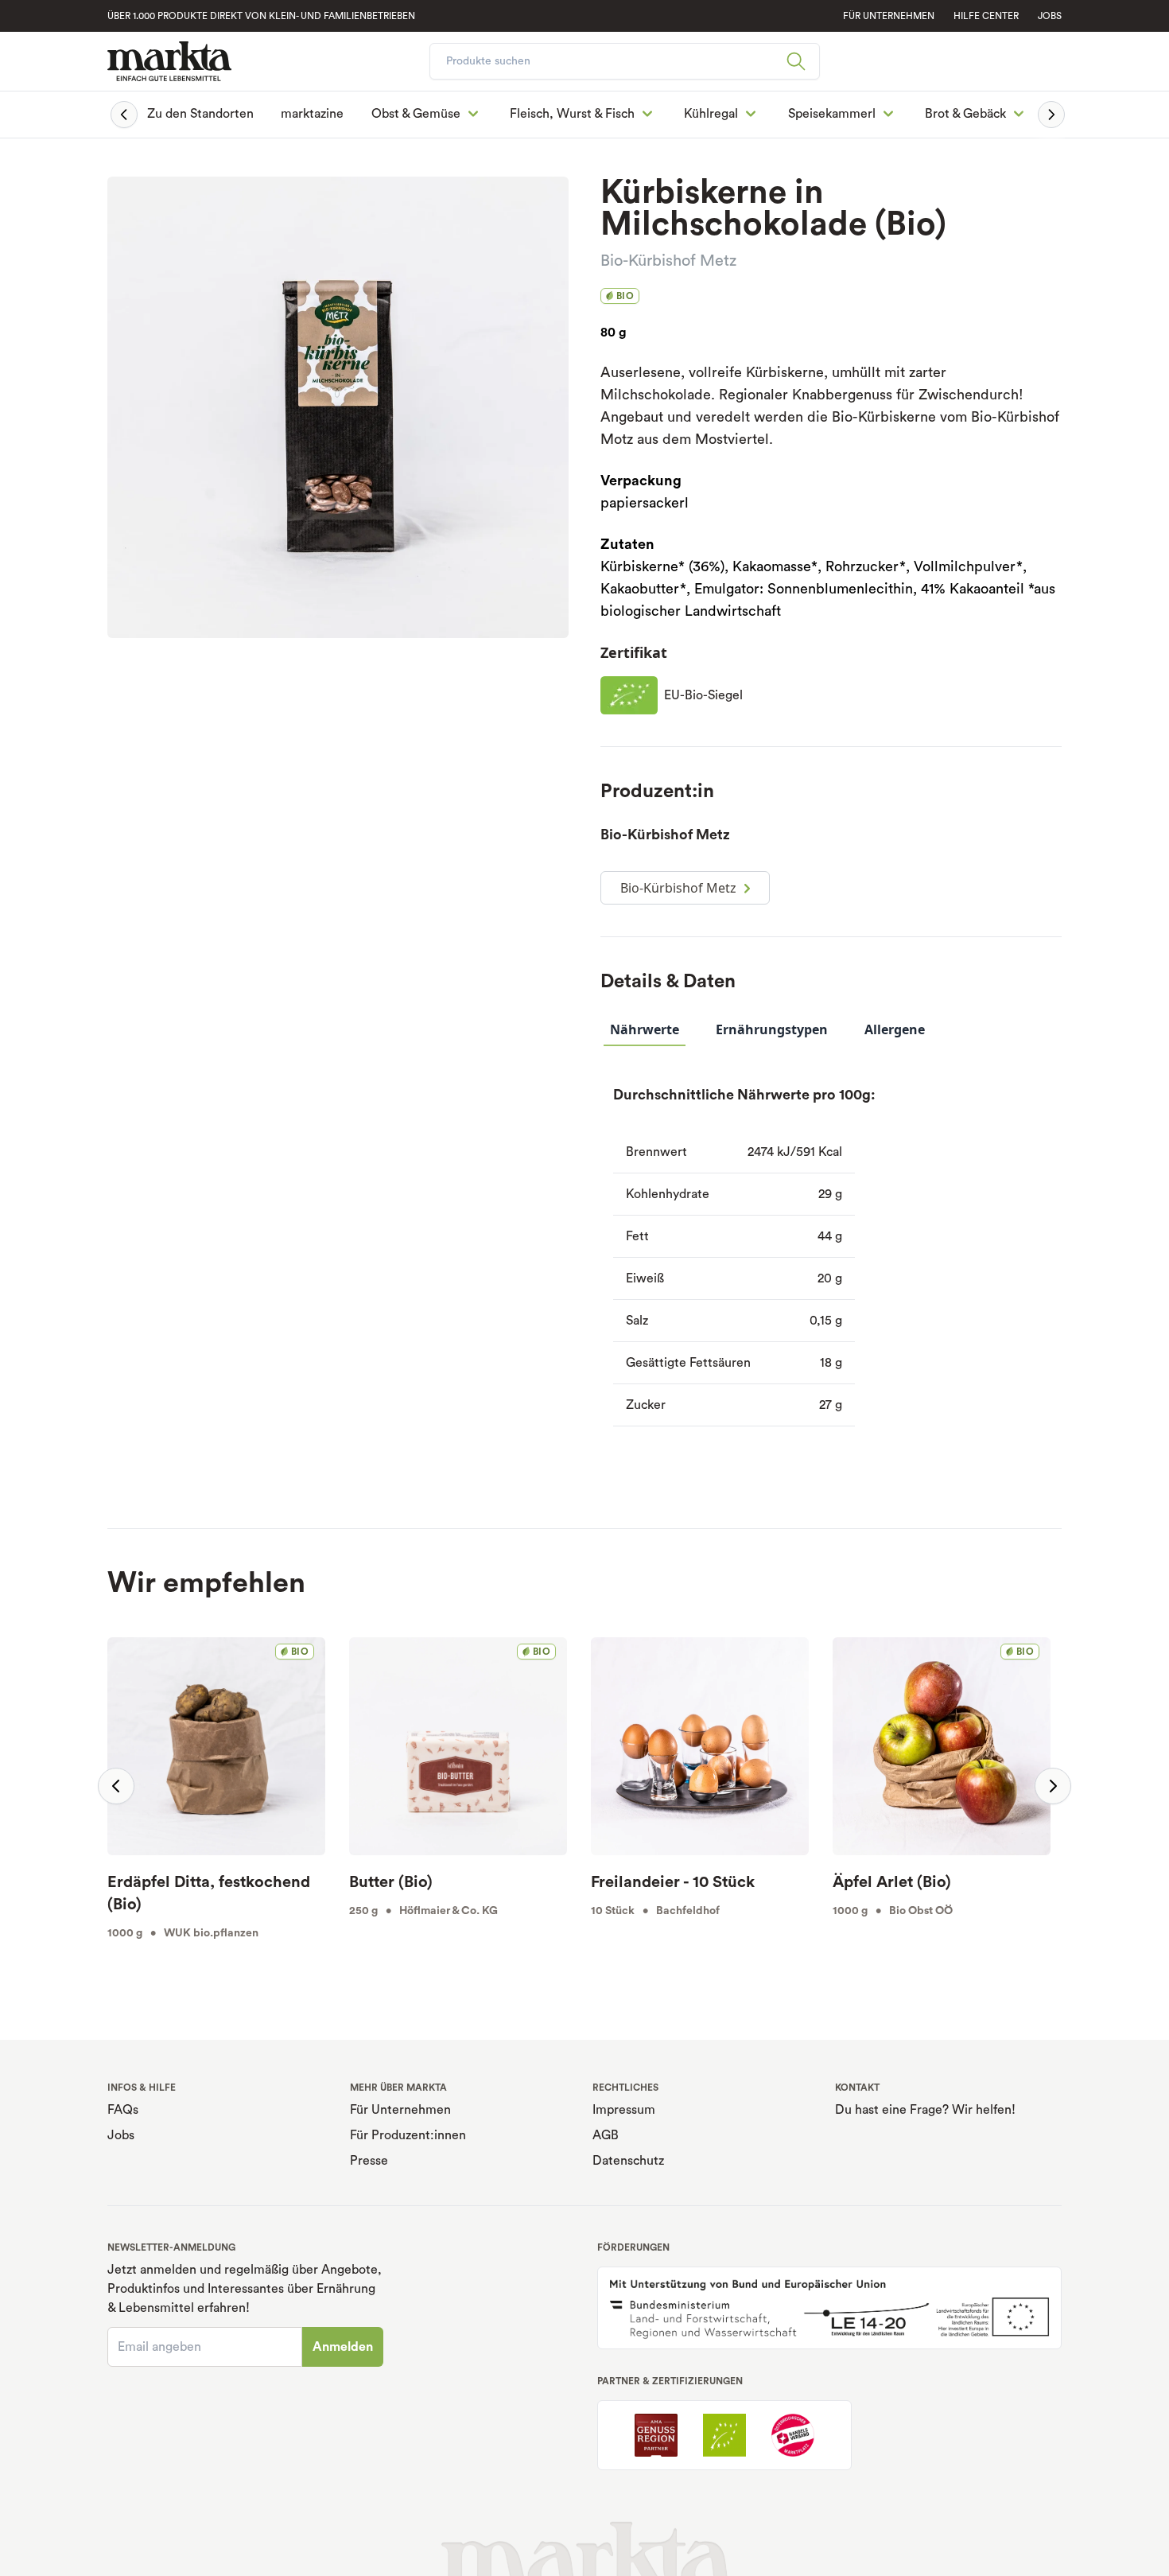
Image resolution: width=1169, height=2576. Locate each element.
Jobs (1050, 16)
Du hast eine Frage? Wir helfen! (925, 2110)
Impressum (624, 2110)
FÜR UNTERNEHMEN (889, 16)
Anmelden (343, 2347)
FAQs (123, 2110)
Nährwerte (645, 1029)
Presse (369, 2161)
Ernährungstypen (772, 1029)
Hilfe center (986, 16)
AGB (606, 2135)
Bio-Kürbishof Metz (668, 261)
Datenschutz (628, 2161)
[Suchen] (802, 61)
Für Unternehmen (400, 2110)
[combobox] (625, 61)
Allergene (895, 1029)
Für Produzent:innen (408, 2135)
